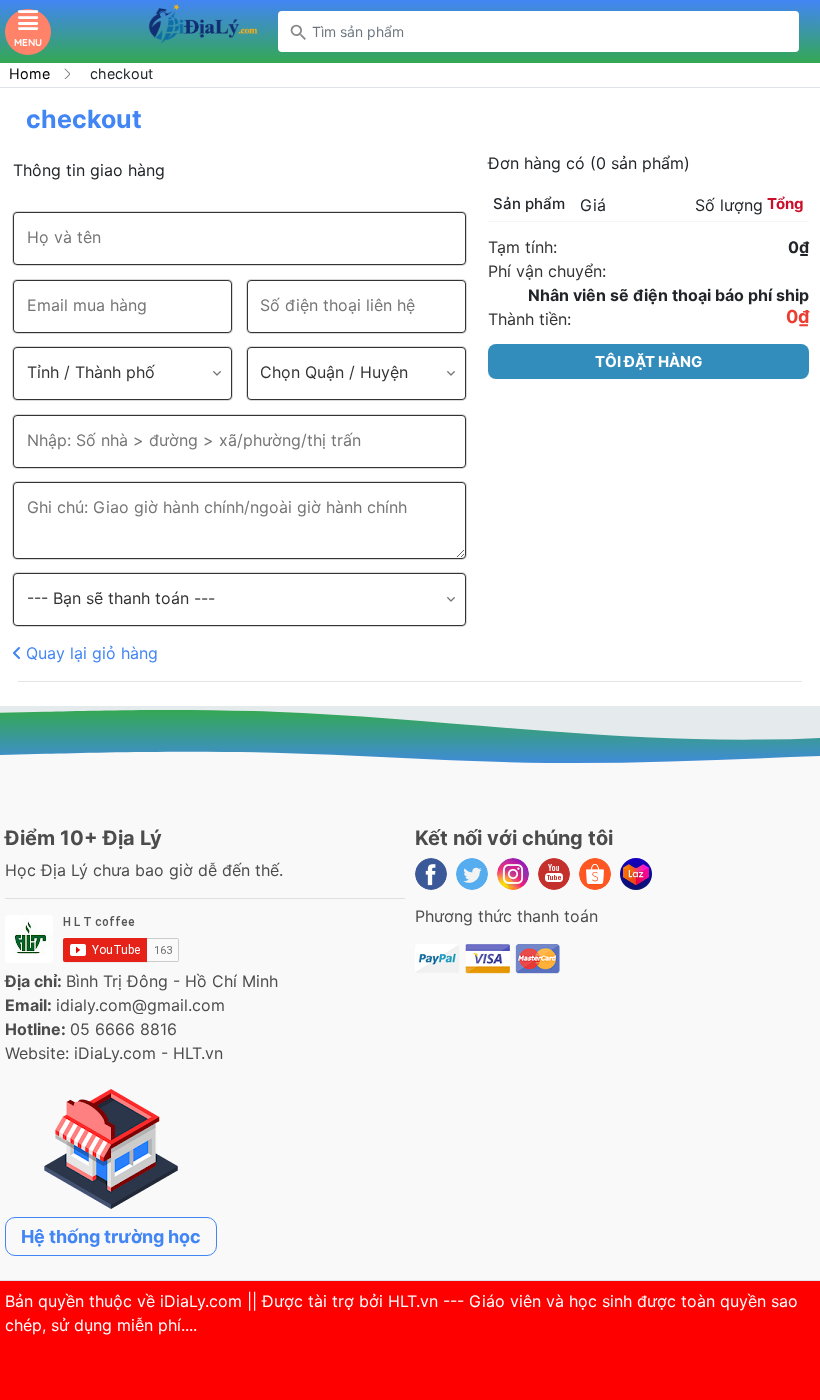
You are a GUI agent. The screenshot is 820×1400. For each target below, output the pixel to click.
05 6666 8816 (123, 1029)
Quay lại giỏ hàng (89, 653)
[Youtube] (554, 874)
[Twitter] (472, 874)
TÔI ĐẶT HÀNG (648, 361)
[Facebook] (431, 874)
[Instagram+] (513, 874)
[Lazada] (636, 874)
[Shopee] (595, 874)
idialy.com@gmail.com (140, 1005)
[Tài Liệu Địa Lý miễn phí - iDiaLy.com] (202, 30)
